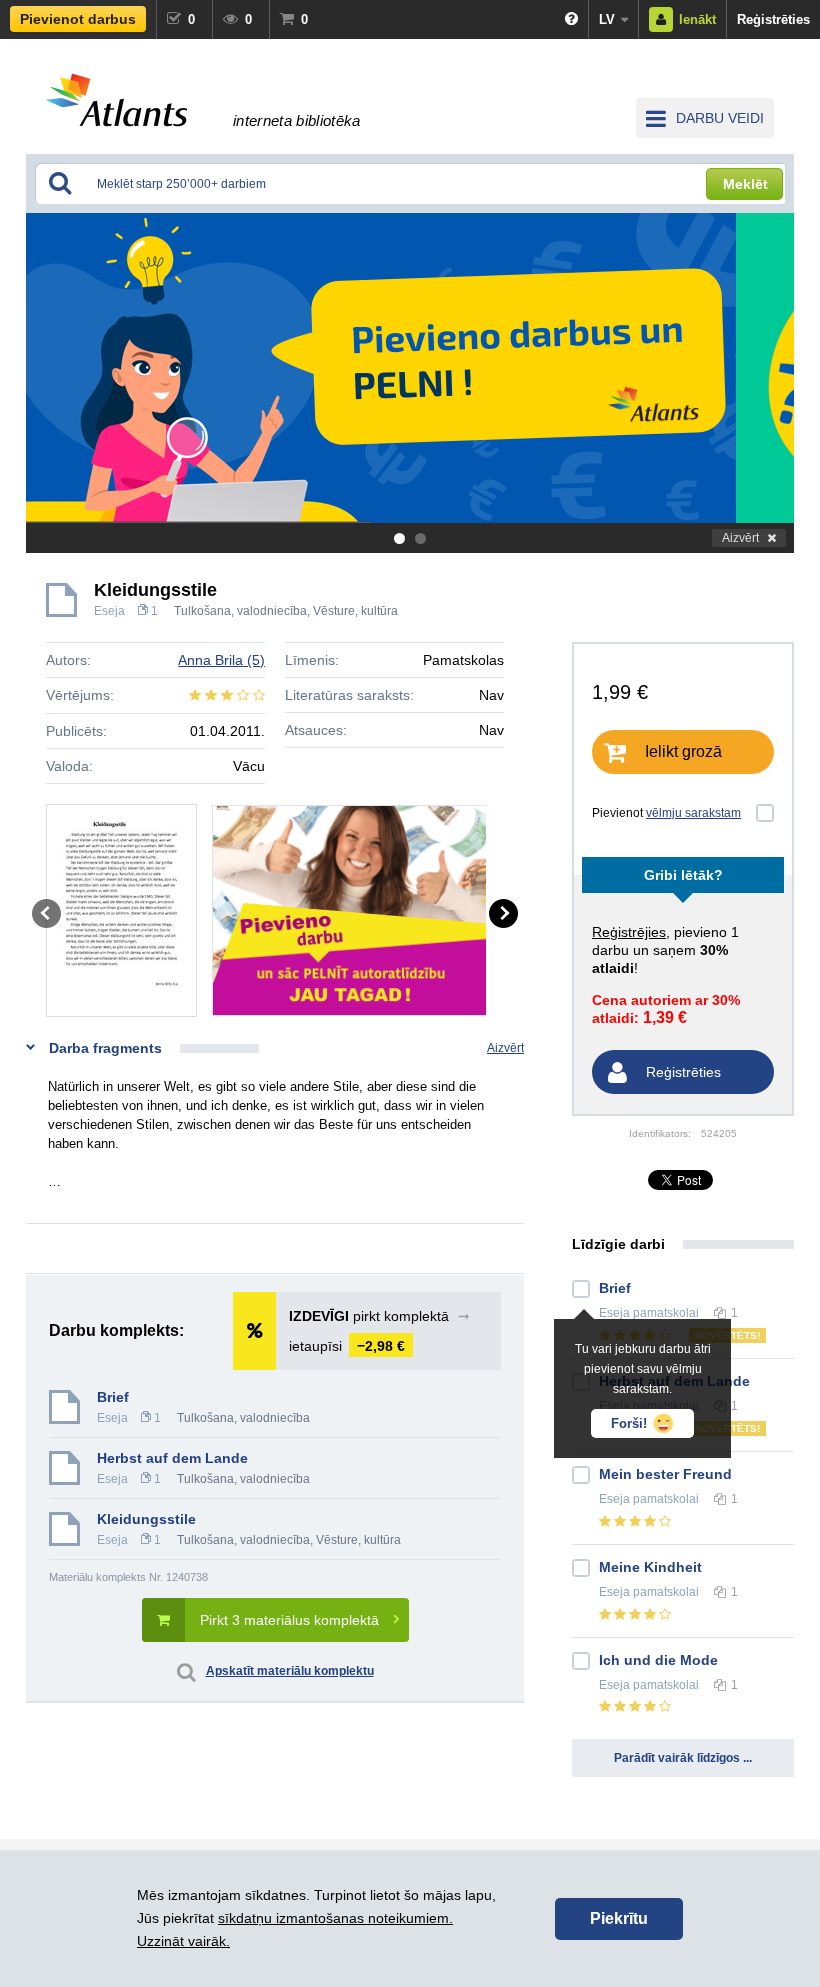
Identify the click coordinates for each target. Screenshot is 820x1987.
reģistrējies (629, 932)
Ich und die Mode (658, 1660)
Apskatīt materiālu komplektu (290, 1671)
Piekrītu (619, 1918)
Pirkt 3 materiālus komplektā (289, 1620)
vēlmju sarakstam (693, 813)
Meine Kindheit (650, 1567)
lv (607, 19)
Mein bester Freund (665, 1474)
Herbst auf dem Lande (172, 1458)
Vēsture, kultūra (355, 611)
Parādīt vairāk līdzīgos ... (683, 1758)
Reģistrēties (773, 19)
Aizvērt (740, 538)
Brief (113, 1397)
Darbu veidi (720, 118)
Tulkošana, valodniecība (240, 611)
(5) (221, 660)
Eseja (109, 611)
